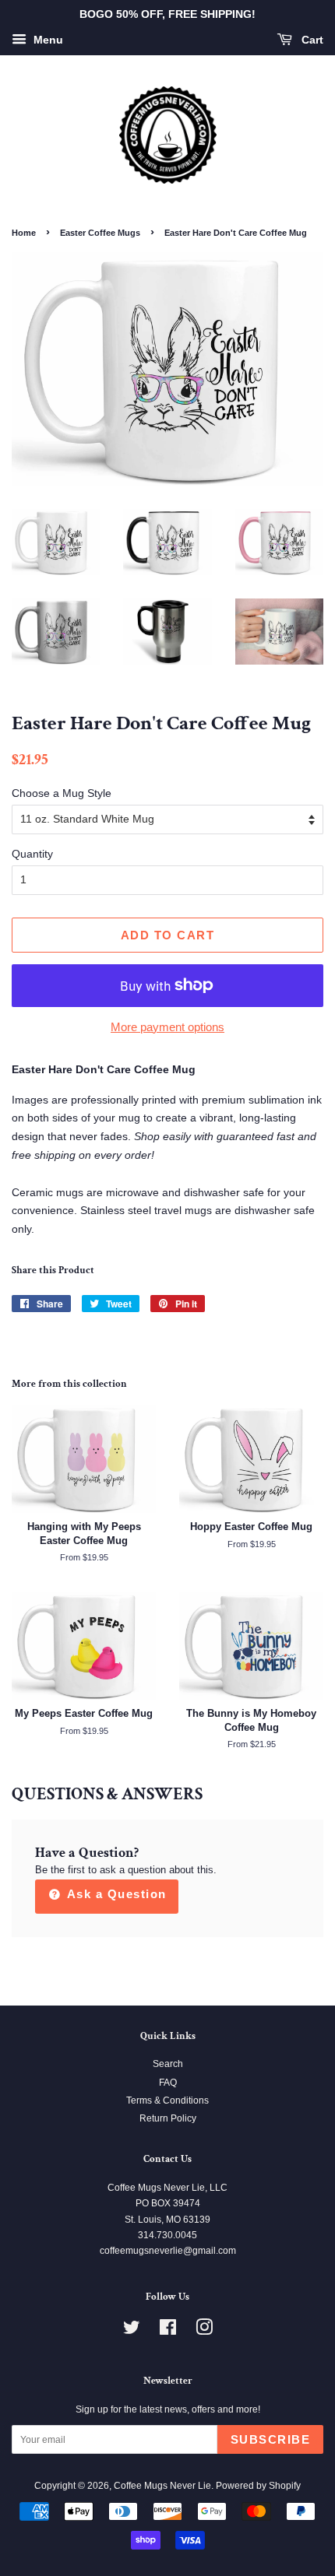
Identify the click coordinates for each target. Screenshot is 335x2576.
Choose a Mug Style (62, 793)
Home (24, 233)
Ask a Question (115, 1894)
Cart (311, 40)
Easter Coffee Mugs (100, 233)
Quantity (32, 854)
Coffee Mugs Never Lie (162, 2486)
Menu (47, 40)
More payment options (167, 1027)
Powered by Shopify (258, 2486)
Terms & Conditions (167, 2100)
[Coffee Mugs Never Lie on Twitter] (132, 2331)
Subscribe (271, 2439)
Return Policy (168, 2118)
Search (168, 2064)
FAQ (168, 2083)
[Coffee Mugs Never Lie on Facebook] (168, 2331)
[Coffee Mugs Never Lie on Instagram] (204, 2331)
